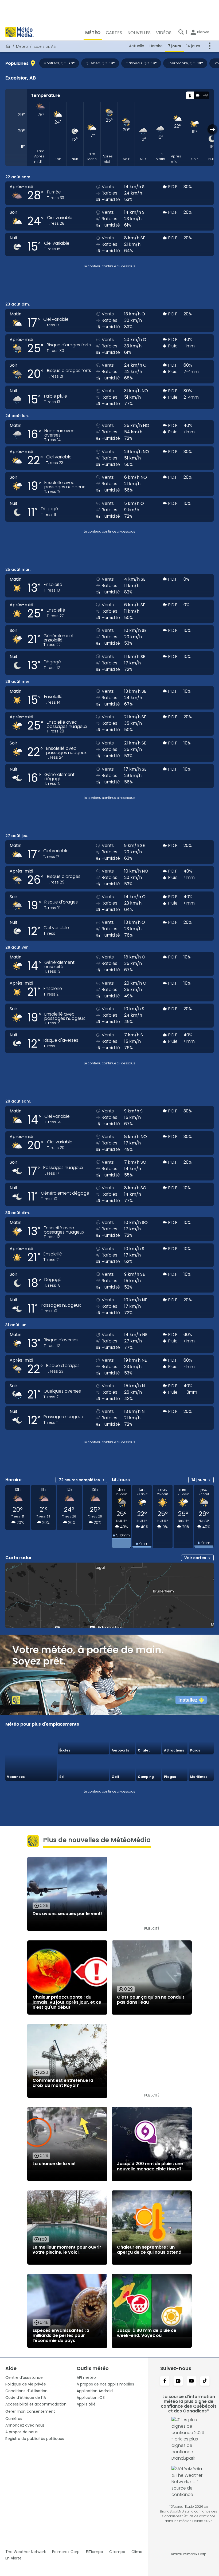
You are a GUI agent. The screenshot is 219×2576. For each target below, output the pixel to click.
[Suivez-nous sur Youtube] (191, 2381)
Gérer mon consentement (30, 2411)
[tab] (190, 95)
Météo (22, 46)
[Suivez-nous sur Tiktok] (205, 2381)
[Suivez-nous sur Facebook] (165, 2381)
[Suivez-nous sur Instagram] (178, 2381)
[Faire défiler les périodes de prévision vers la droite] (212, 129)
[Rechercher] (181, 32)
